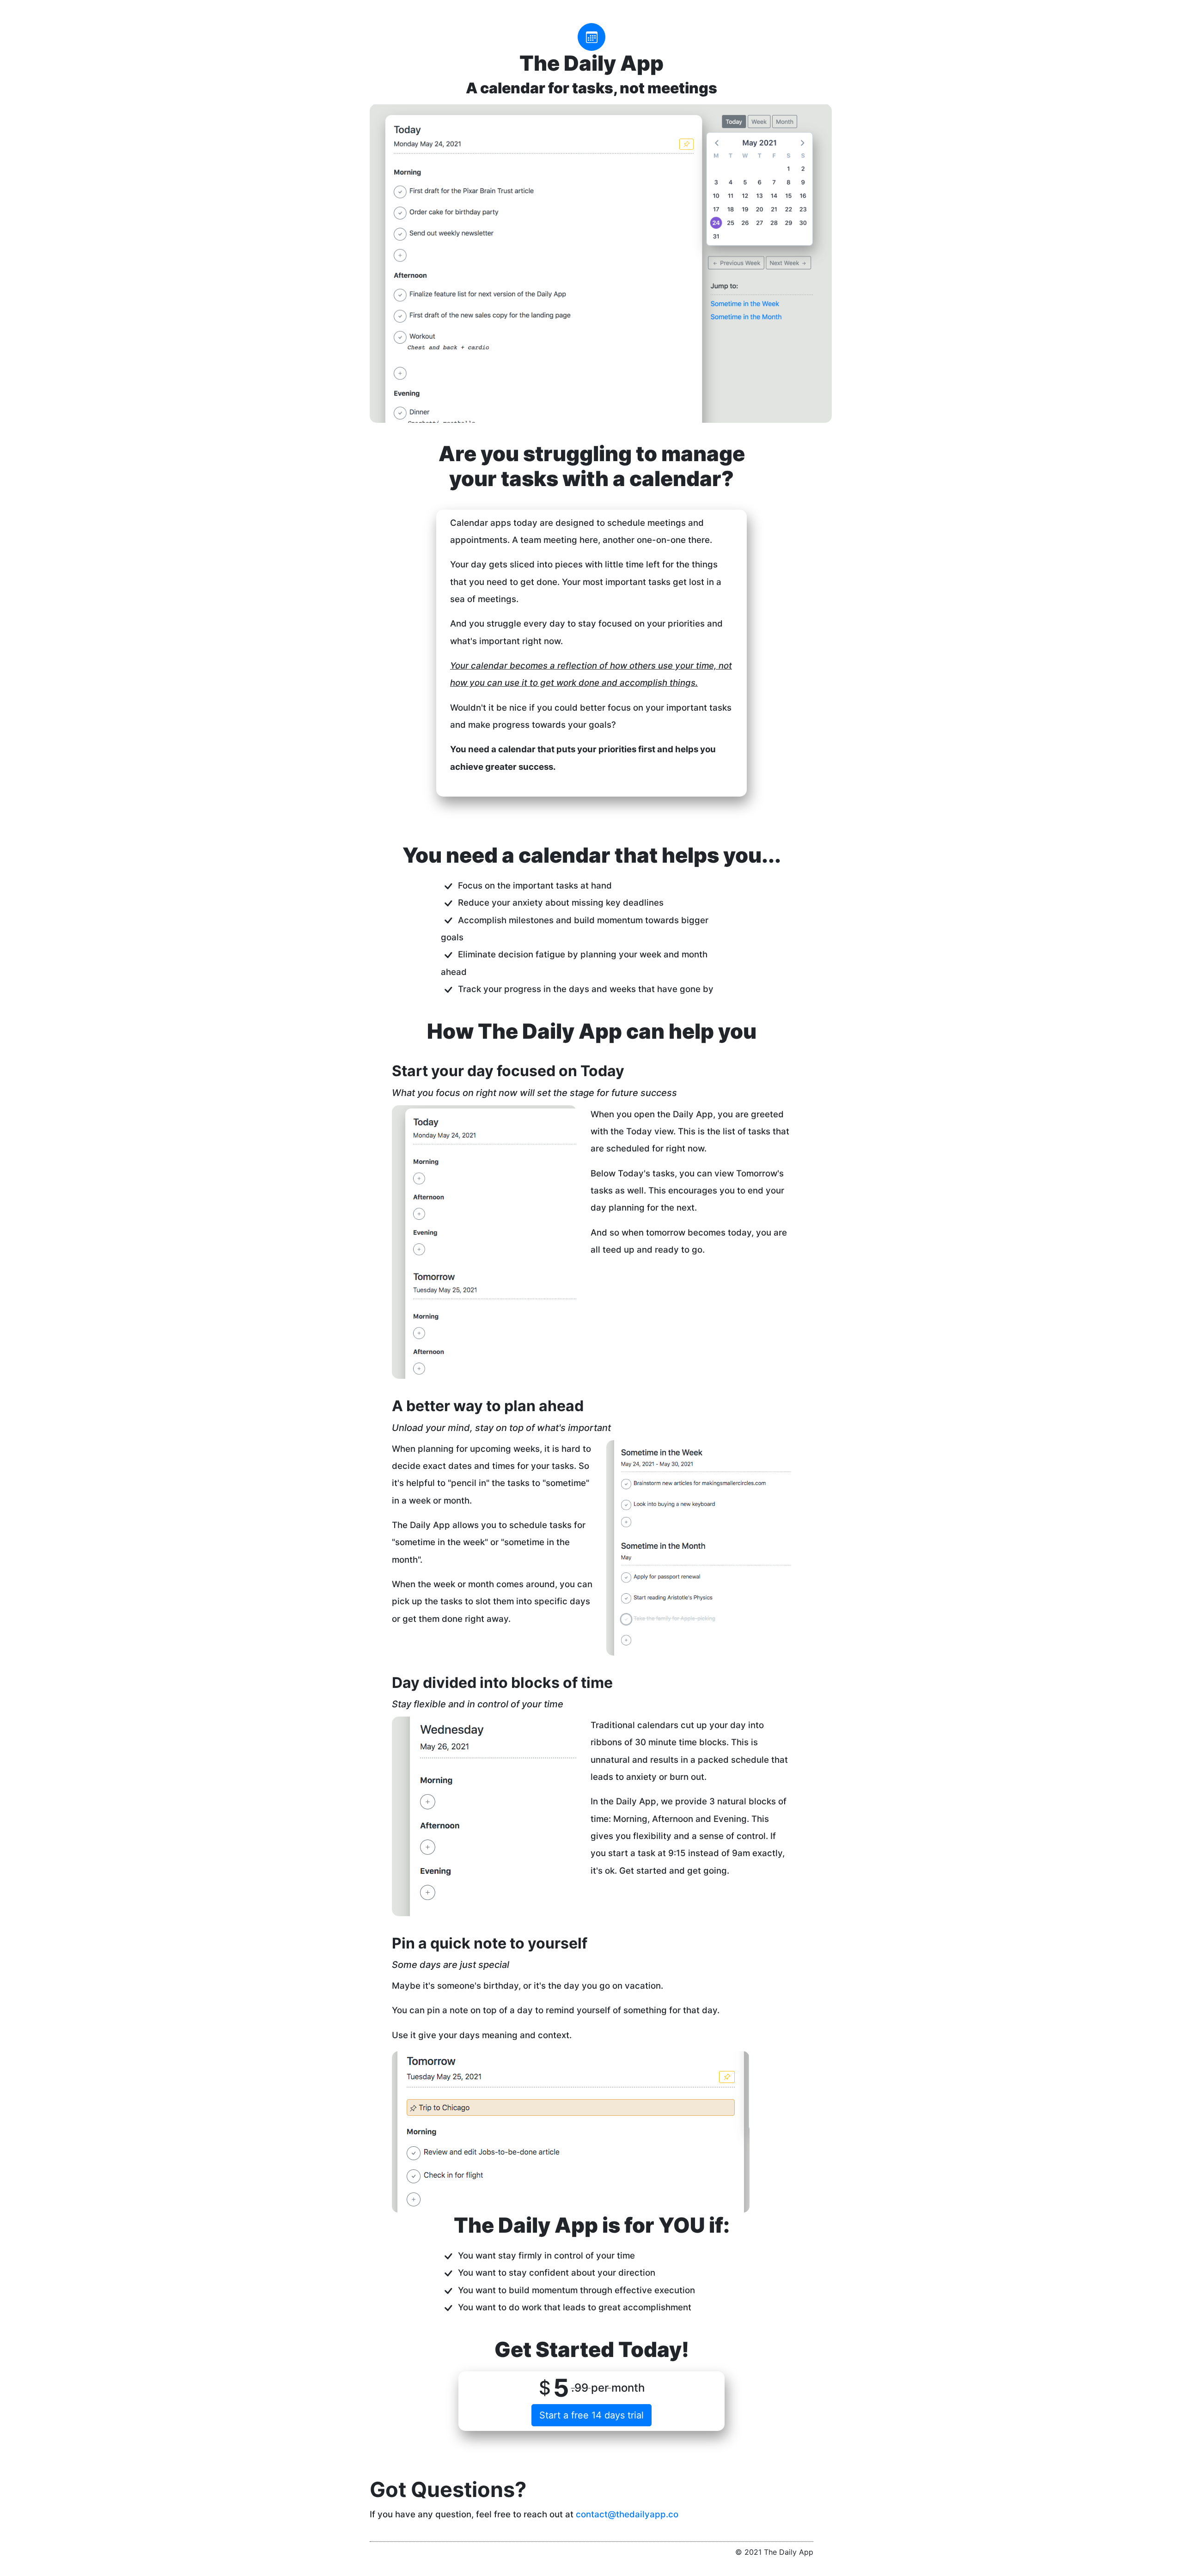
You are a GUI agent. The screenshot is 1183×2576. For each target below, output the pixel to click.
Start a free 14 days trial (591, 2415)
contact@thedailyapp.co (627, 2514)
